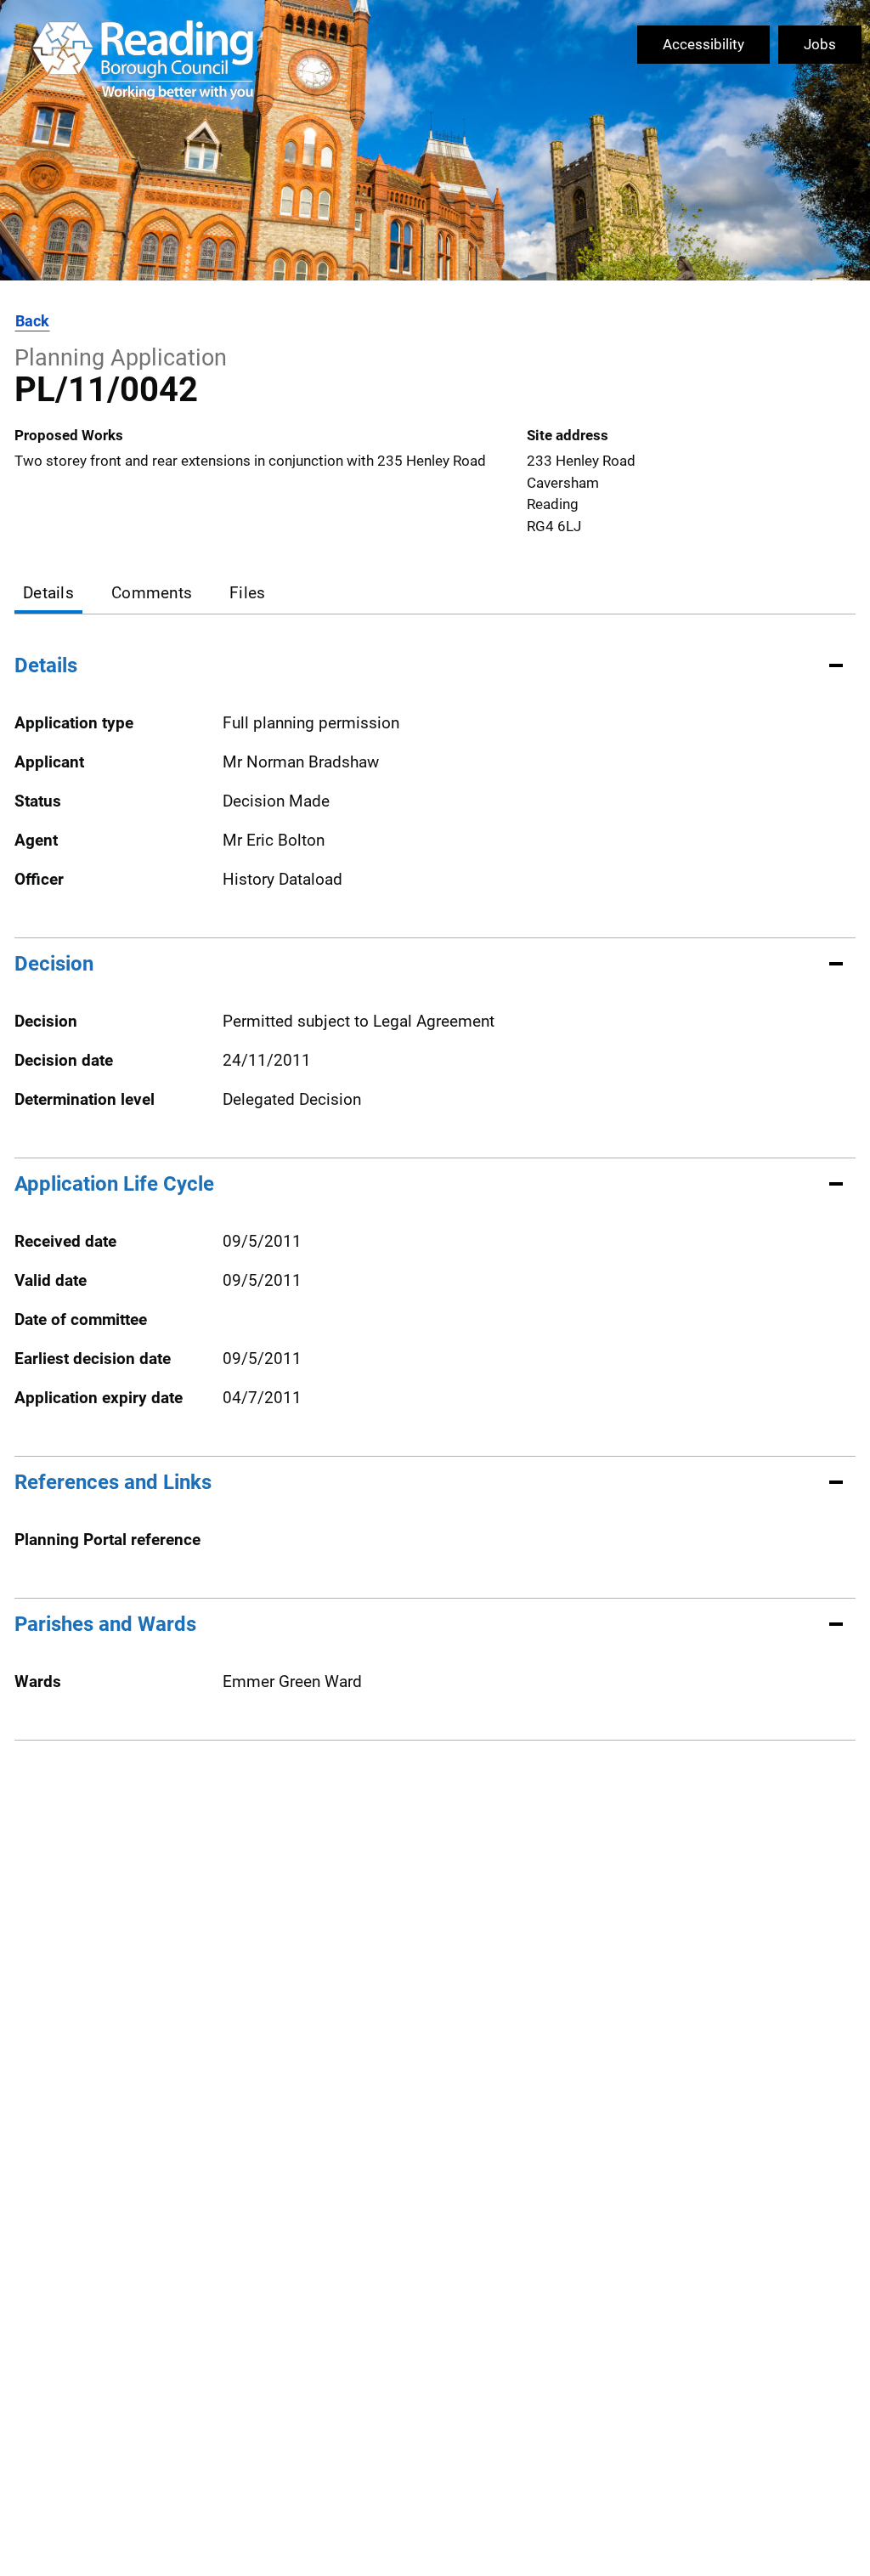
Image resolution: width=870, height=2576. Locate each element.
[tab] (48, 594)
